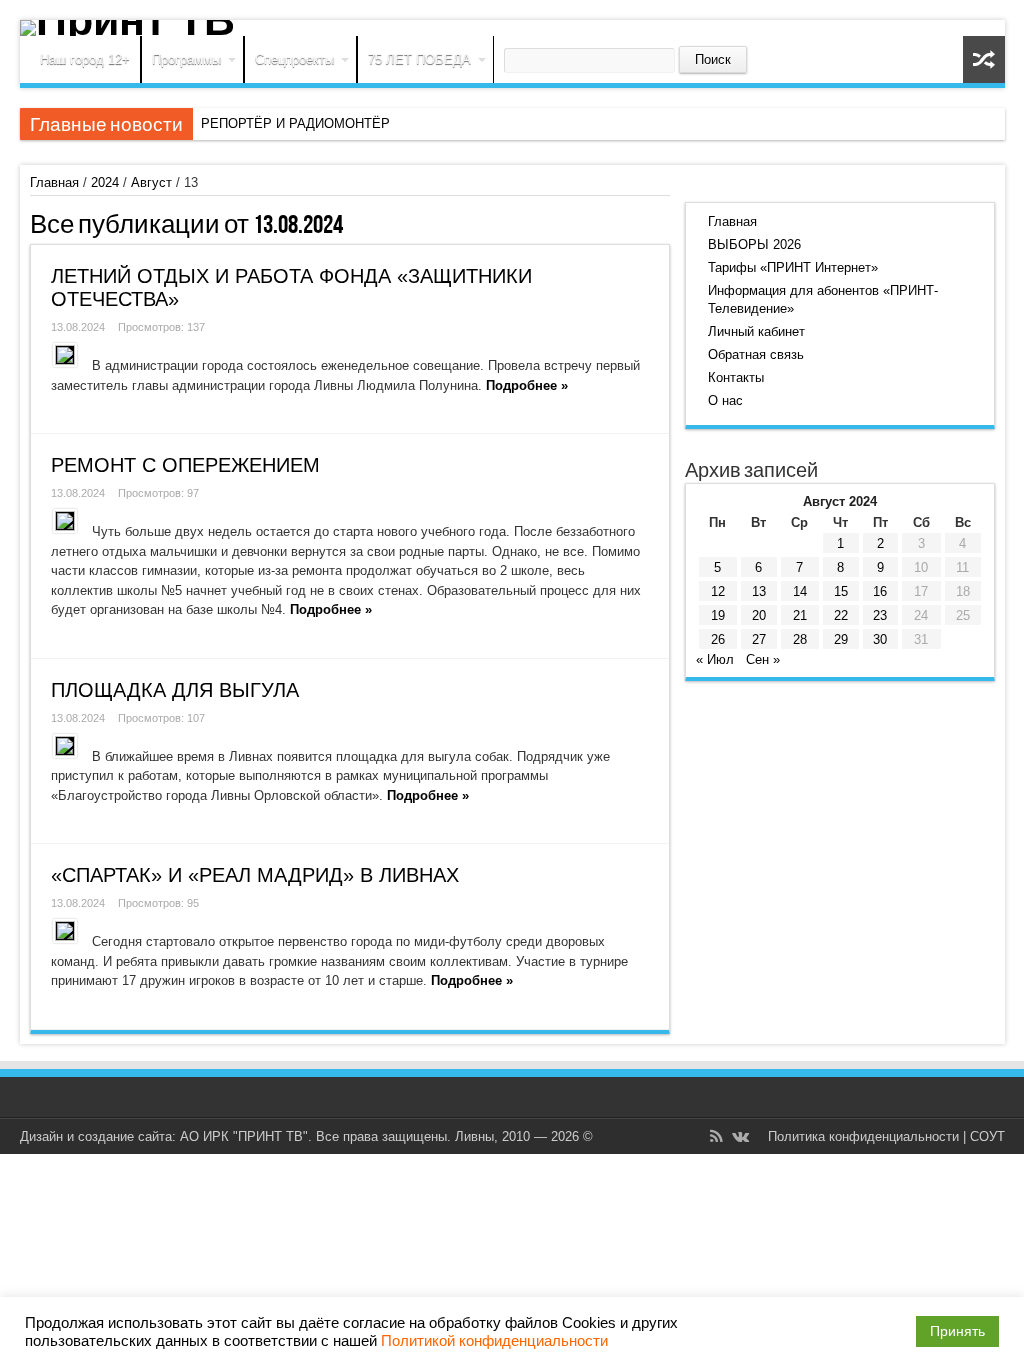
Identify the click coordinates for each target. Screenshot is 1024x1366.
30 (880, 639)
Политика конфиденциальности (863, 1136)
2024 (105, 182)
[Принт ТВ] (512, 28)
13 (759, 591)
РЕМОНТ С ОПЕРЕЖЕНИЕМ (185, 465)
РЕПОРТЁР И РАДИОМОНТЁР (295, 123)
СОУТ (987, 1136)
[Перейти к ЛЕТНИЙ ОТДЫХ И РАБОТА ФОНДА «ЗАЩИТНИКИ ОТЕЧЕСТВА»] (65, 355)
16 (880, 591)
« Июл (715, 659)
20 (759, 615)
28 (800, 639)
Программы (186, 59)
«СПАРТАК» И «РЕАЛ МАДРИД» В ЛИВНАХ (255, 875)
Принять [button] (957, 1331)
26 (718, 639)
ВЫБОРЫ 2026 (754, 244)
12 (718, 591)
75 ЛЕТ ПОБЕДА (419, 59)
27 (759, 639)
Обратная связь (756, 354)
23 (880, 615)
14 (800, 591)
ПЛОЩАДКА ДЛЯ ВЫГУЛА (175, 690)
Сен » (763, 659)
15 (841, 591)
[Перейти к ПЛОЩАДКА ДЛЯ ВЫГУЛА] (65, 746)
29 (841, 639)
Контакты (736, 377)
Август (151, 182)
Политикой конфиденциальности (494, 1341)
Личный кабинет (756, 331)
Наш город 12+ (85, 59)
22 (841, 615)
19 (718, 615)
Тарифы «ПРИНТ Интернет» (793, 267)
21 (800, 615)
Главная (54, 182)
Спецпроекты (294, 59)
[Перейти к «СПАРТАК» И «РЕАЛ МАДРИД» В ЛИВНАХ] (65, 931)
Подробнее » (527, 385)
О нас (725, 400)
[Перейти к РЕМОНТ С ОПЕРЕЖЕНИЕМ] (65, 521)
